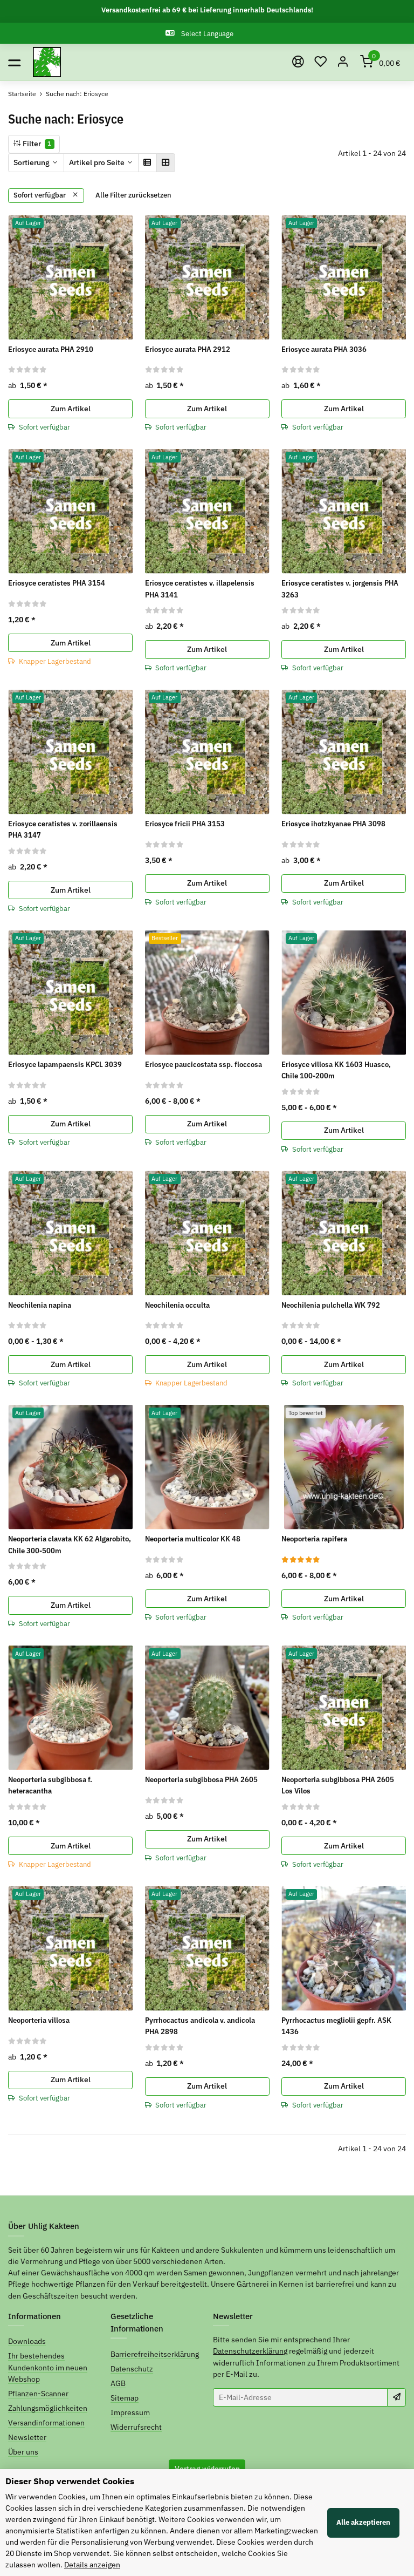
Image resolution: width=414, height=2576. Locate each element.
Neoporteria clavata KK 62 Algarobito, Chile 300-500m (70, 1544)
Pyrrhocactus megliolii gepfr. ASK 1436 (336, 2026)
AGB (118, 2383)
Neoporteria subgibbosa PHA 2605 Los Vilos (338, 1785)
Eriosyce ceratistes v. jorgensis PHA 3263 (340, 589)
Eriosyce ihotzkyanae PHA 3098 (333, 824)
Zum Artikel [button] (71, 409)
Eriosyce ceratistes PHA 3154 (57, 583)
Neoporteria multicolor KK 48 (193, 1539)
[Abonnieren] (396, 2397)
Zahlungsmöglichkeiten (48, 2408)
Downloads (27, 2341)
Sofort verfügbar (40, 195)
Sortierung (32, 162)
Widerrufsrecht (136, 2427)
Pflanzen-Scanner (38, 2394)
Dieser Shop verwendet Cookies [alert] (70, 2481)
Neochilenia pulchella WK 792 (331, 1305)
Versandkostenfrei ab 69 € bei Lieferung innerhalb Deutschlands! (207, 10)
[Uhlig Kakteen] (47, 62)
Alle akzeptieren (363, 2522)
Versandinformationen (46, 2423)
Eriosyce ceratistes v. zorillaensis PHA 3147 (63, 829)
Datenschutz (132, 2369)
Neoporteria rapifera (314, 1539)
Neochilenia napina (40, 1305)
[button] (321, 62)
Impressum (130, 2412)
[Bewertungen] (28, 369)
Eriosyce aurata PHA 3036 (324, 349)
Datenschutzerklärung (250, 2351)
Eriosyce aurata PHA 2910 (51, 349)
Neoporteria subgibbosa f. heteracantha (50, 1785)
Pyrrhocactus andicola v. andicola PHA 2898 (200, 2026)
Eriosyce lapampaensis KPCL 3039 (65, 1064)
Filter (36, 144)
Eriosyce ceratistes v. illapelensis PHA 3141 (200, 589)
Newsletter (27, 2437)
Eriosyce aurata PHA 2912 (188, 349)
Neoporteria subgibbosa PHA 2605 (201, 1779)
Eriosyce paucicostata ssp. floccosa (203, 1064)
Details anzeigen (92, 2565)
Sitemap (125, 2398)
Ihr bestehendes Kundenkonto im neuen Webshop (48, 2367)
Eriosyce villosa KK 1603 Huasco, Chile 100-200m (336, 1070)
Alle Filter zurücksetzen (133, 195)
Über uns (23, 2452)
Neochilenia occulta (177, 1305)
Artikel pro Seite (97, 162)
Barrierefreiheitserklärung (155, 2354)
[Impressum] (298, 62)
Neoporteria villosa (39, 2020)
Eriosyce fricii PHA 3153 (185, 824)
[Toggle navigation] (14, 62)
